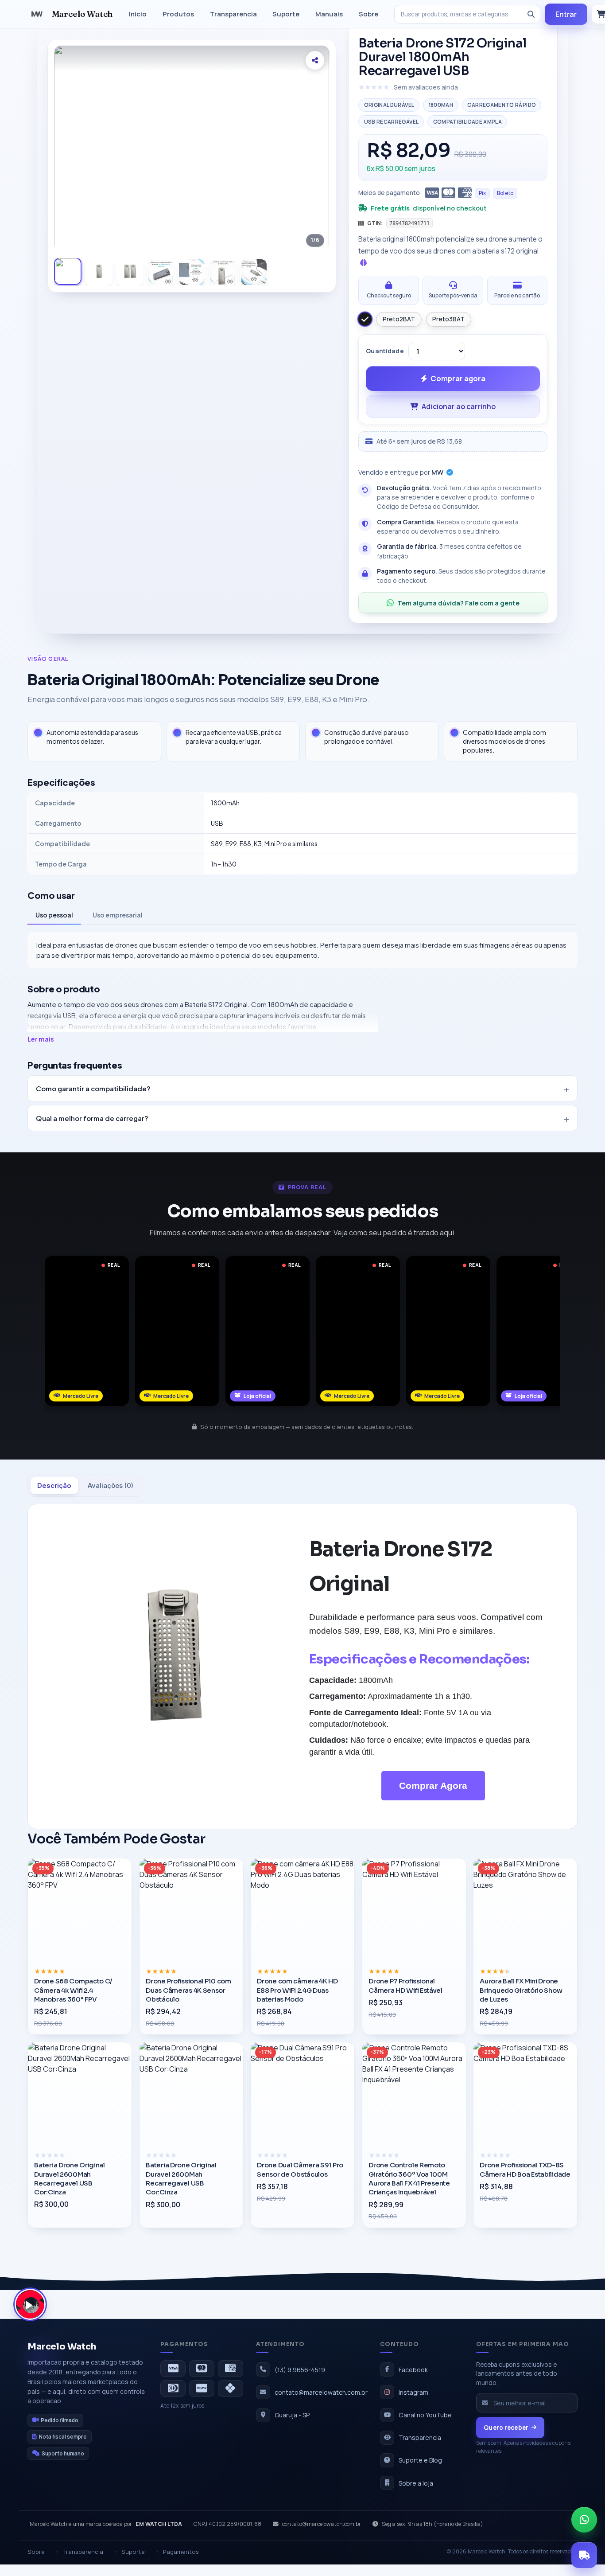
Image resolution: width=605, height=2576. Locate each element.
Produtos (178, 14)
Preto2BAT (399, 319)
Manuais (329, 14)
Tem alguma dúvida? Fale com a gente (458, 603)
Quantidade (384, 351)
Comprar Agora (433, 1786)
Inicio (138, 14)
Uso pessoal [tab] (54, 915)
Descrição (54, 1485)
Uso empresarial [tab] (118, 915)
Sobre (368, 14)
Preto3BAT (448, 319)
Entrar (566, 14)
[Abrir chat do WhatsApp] (584, 2520)
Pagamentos (181, 2552)
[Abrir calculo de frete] (584, 2555)
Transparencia (233, 14)
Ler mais (41, 1039)
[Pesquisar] (531, 14)
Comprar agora (458, 378)
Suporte (286, 14)
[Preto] (365, 319)
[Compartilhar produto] (315, 60)
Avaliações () (111, 1485)
